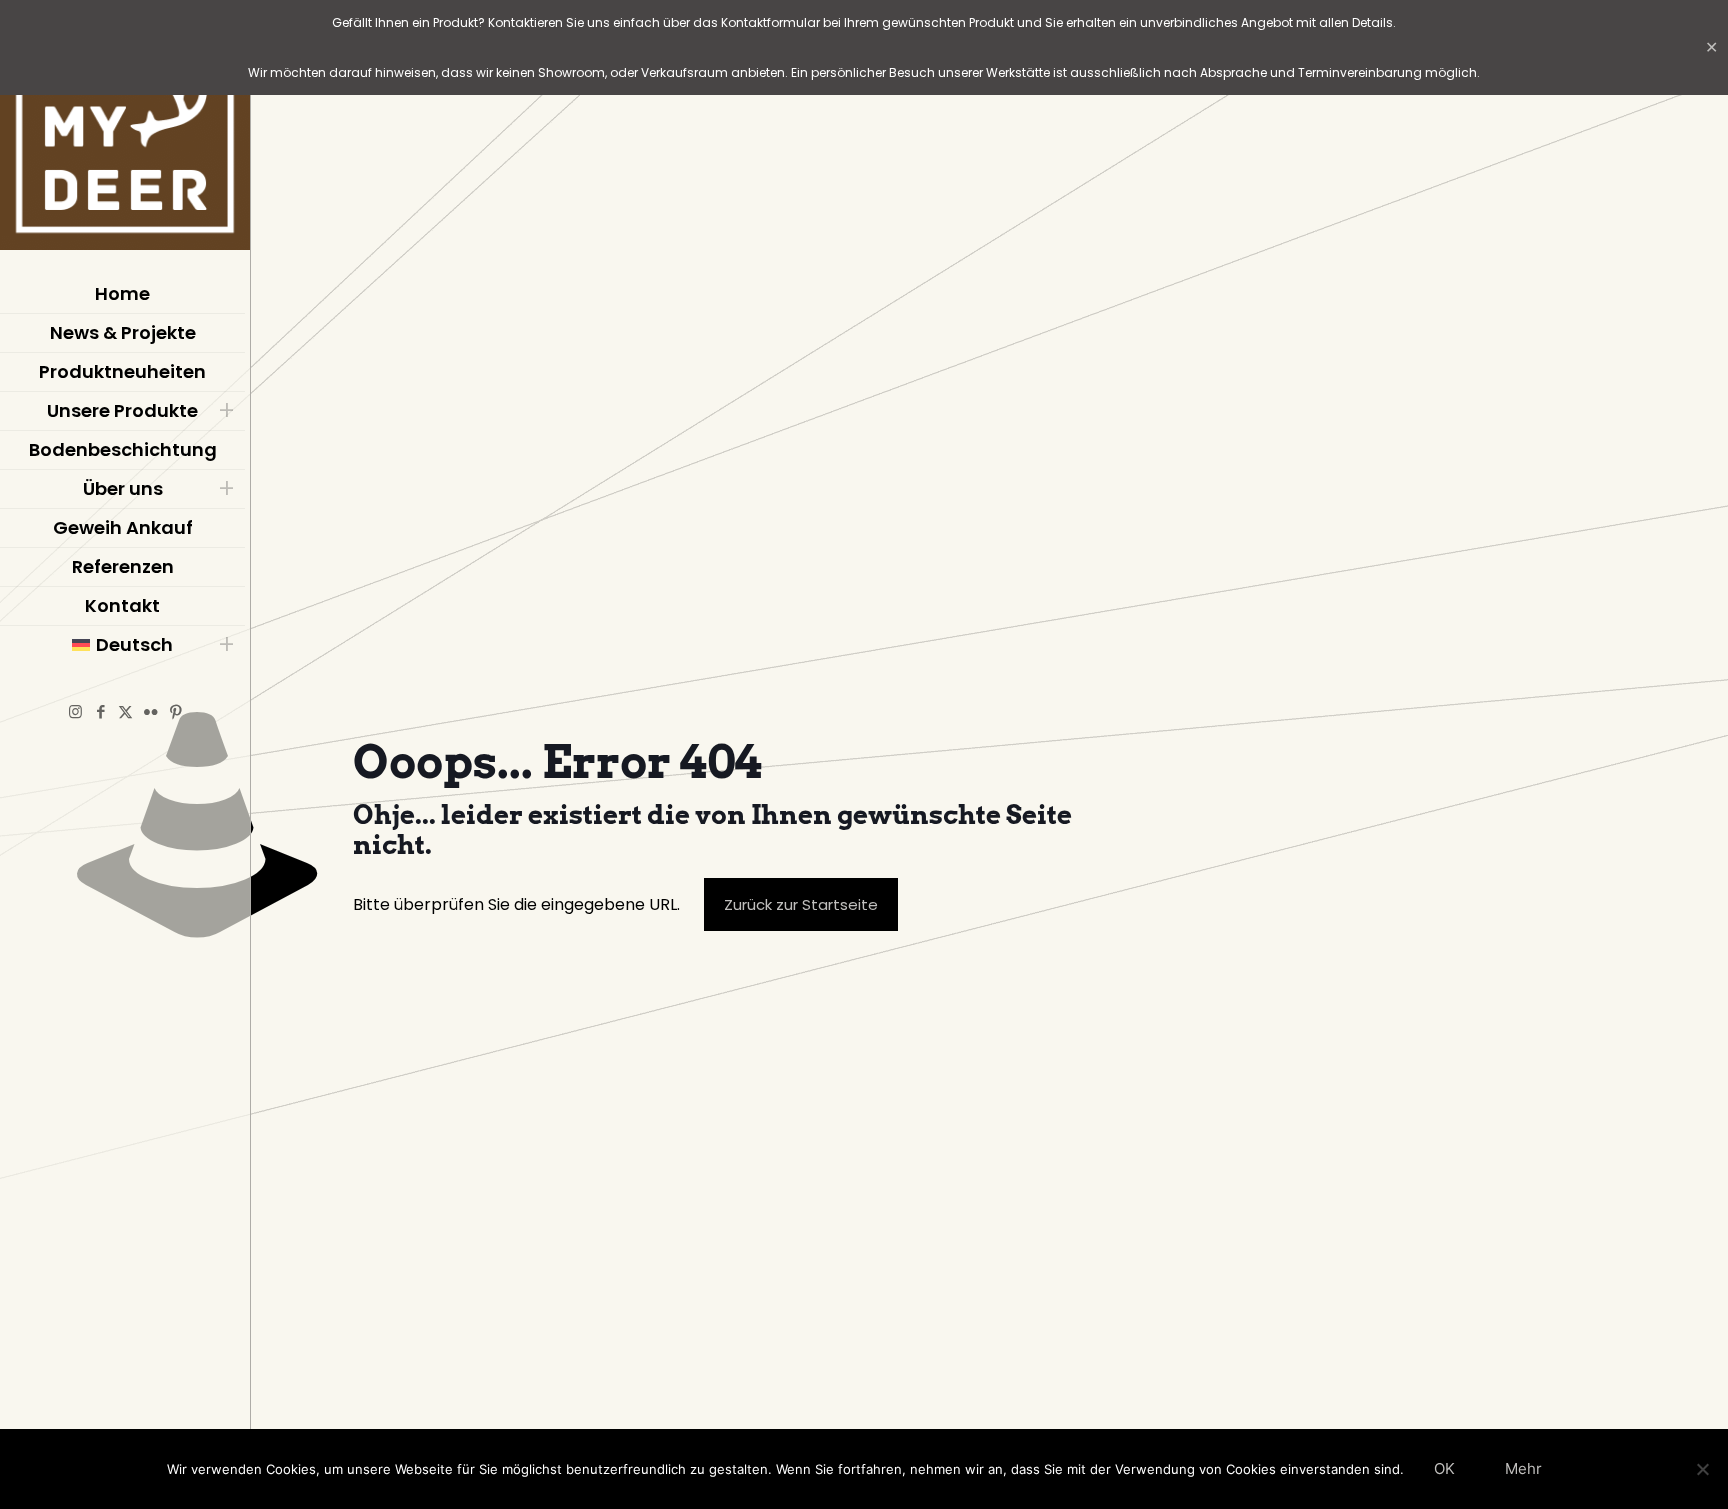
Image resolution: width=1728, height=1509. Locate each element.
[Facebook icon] (100, 711)
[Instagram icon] (75, 711)
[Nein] (1703, 1469)
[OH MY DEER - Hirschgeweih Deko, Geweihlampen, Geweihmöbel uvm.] (125, 130)
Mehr (1523, 1468)
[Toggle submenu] (226, 411)
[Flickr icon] (150, 711)
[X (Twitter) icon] (125, 711)
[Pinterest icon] (175, 711)
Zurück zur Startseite (801, 904)
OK (1444, 1468)
